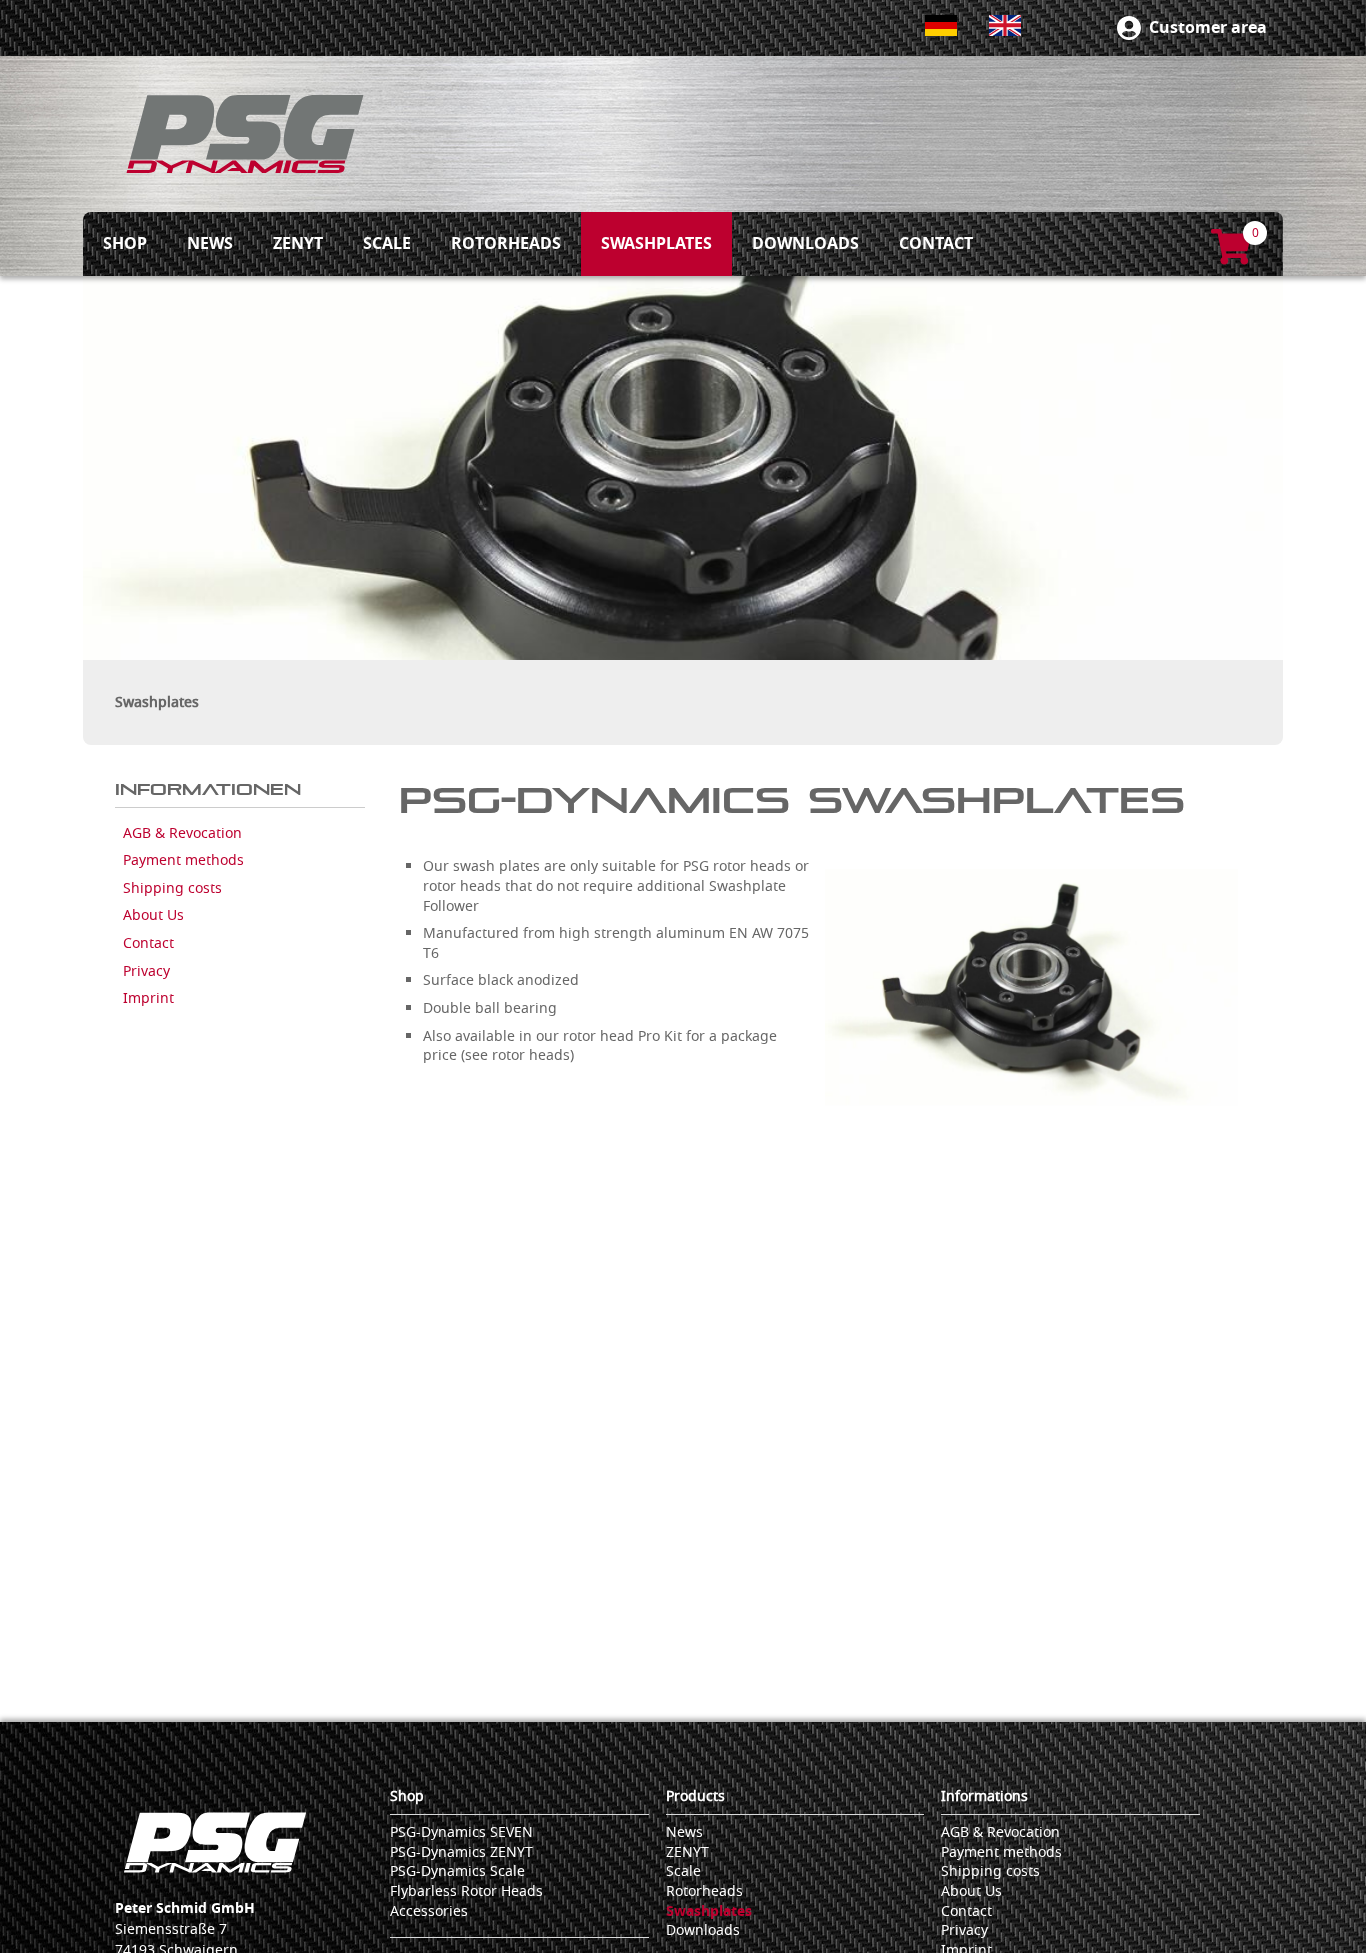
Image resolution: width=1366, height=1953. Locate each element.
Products (695, 1796)
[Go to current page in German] (941, 25)
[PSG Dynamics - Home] (245, 134)
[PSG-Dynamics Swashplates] (1031, 987)
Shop (407, 1796)
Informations (984, 1796)
